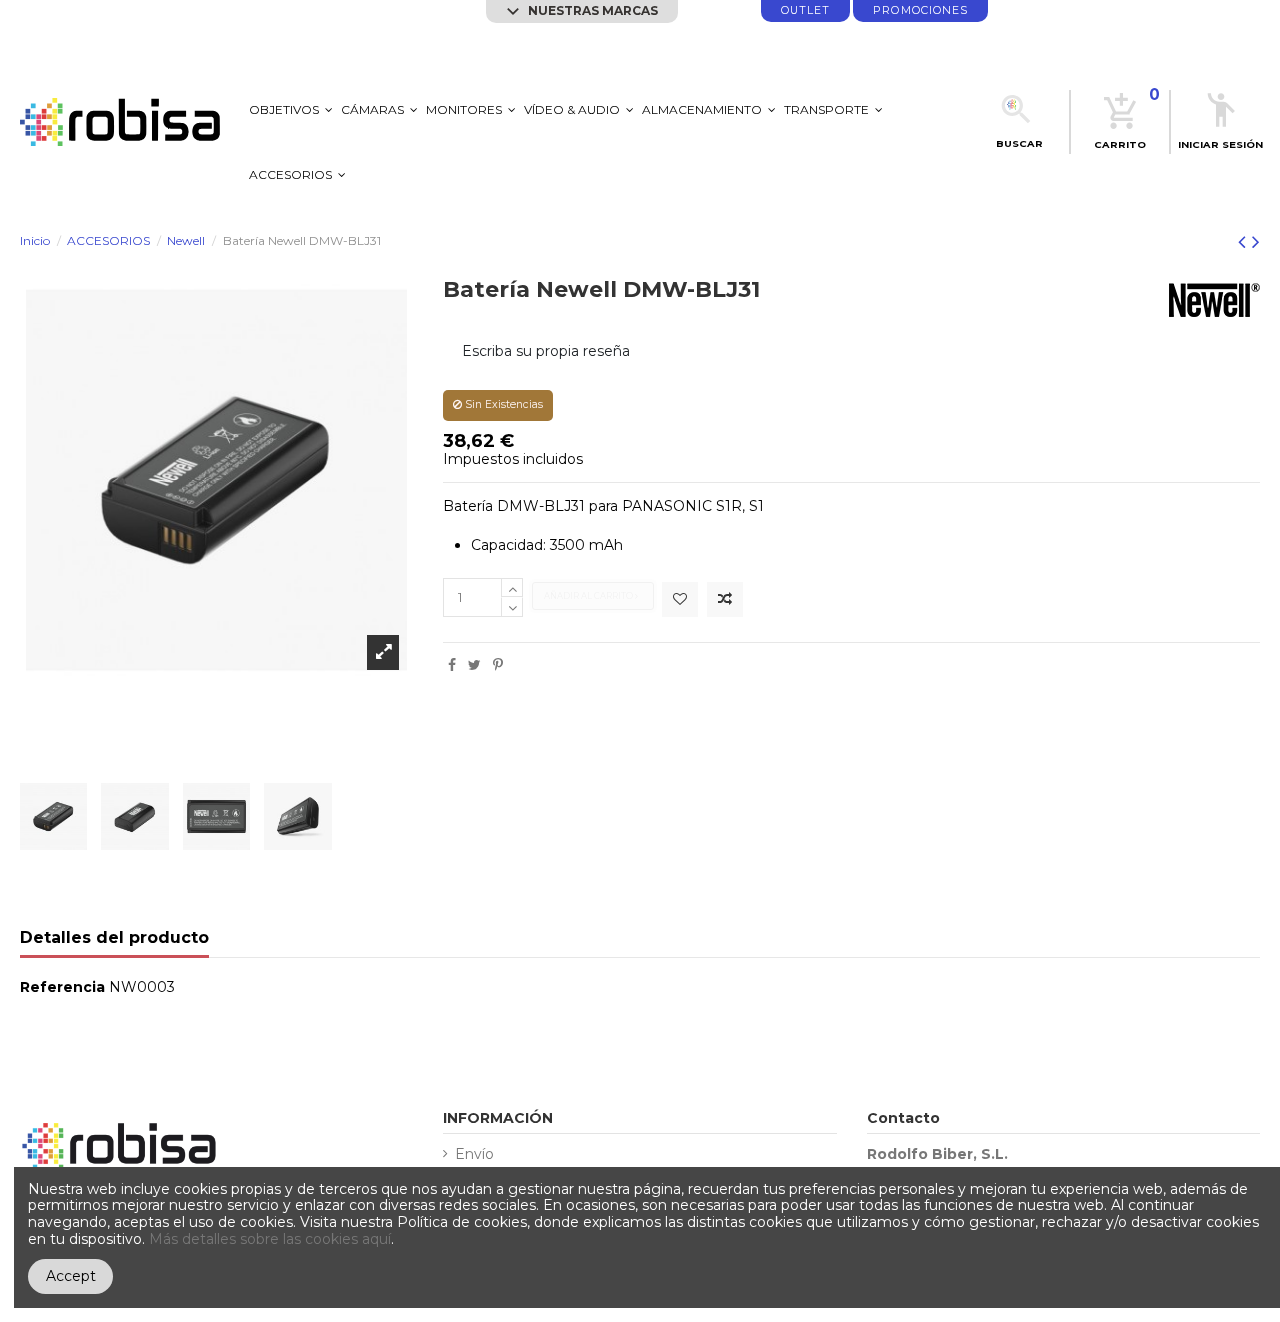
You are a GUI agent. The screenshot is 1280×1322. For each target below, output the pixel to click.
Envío (474, 1154)
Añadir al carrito (589, 596)
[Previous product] (1245, 241)
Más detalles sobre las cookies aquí (270, 1239)
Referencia (62, 987)
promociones (920, 10)
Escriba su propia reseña (546, 351)
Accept (71, 1276)
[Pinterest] (498, 665)
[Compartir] (452, 665)
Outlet (805, 10)
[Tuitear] (474, 665)
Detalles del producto (114, 938)
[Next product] (1256, 241)
